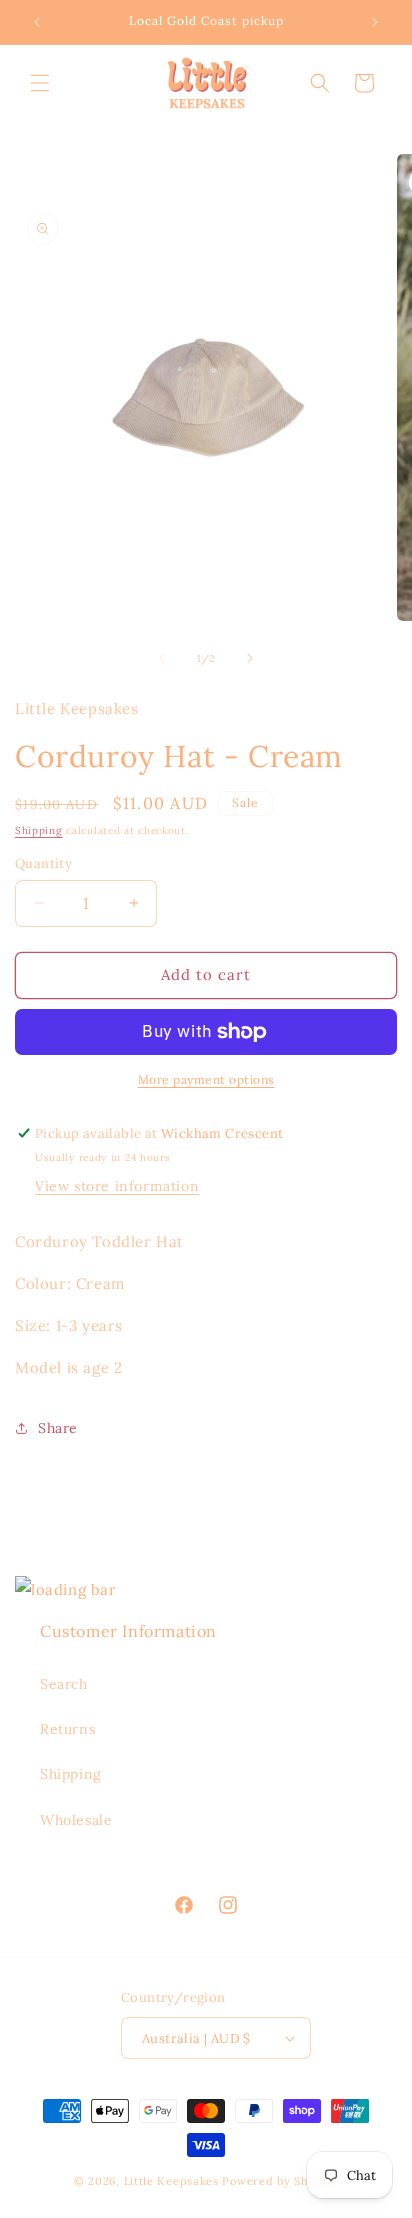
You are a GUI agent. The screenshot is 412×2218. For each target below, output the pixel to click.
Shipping (39, 830)
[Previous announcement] (37, 22)
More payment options (206, 1079)
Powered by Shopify (280, 2181)
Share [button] (58, 1428)
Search (64, 1684)
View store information (117, 1186)
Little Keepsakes (171, 2181)
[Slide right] (250, 658)
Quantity (43, 863)
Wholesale (76, 1820)
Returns (67, 1729)
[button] (40, 83)
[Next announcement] (375, 22)
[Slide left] (162, 658)
